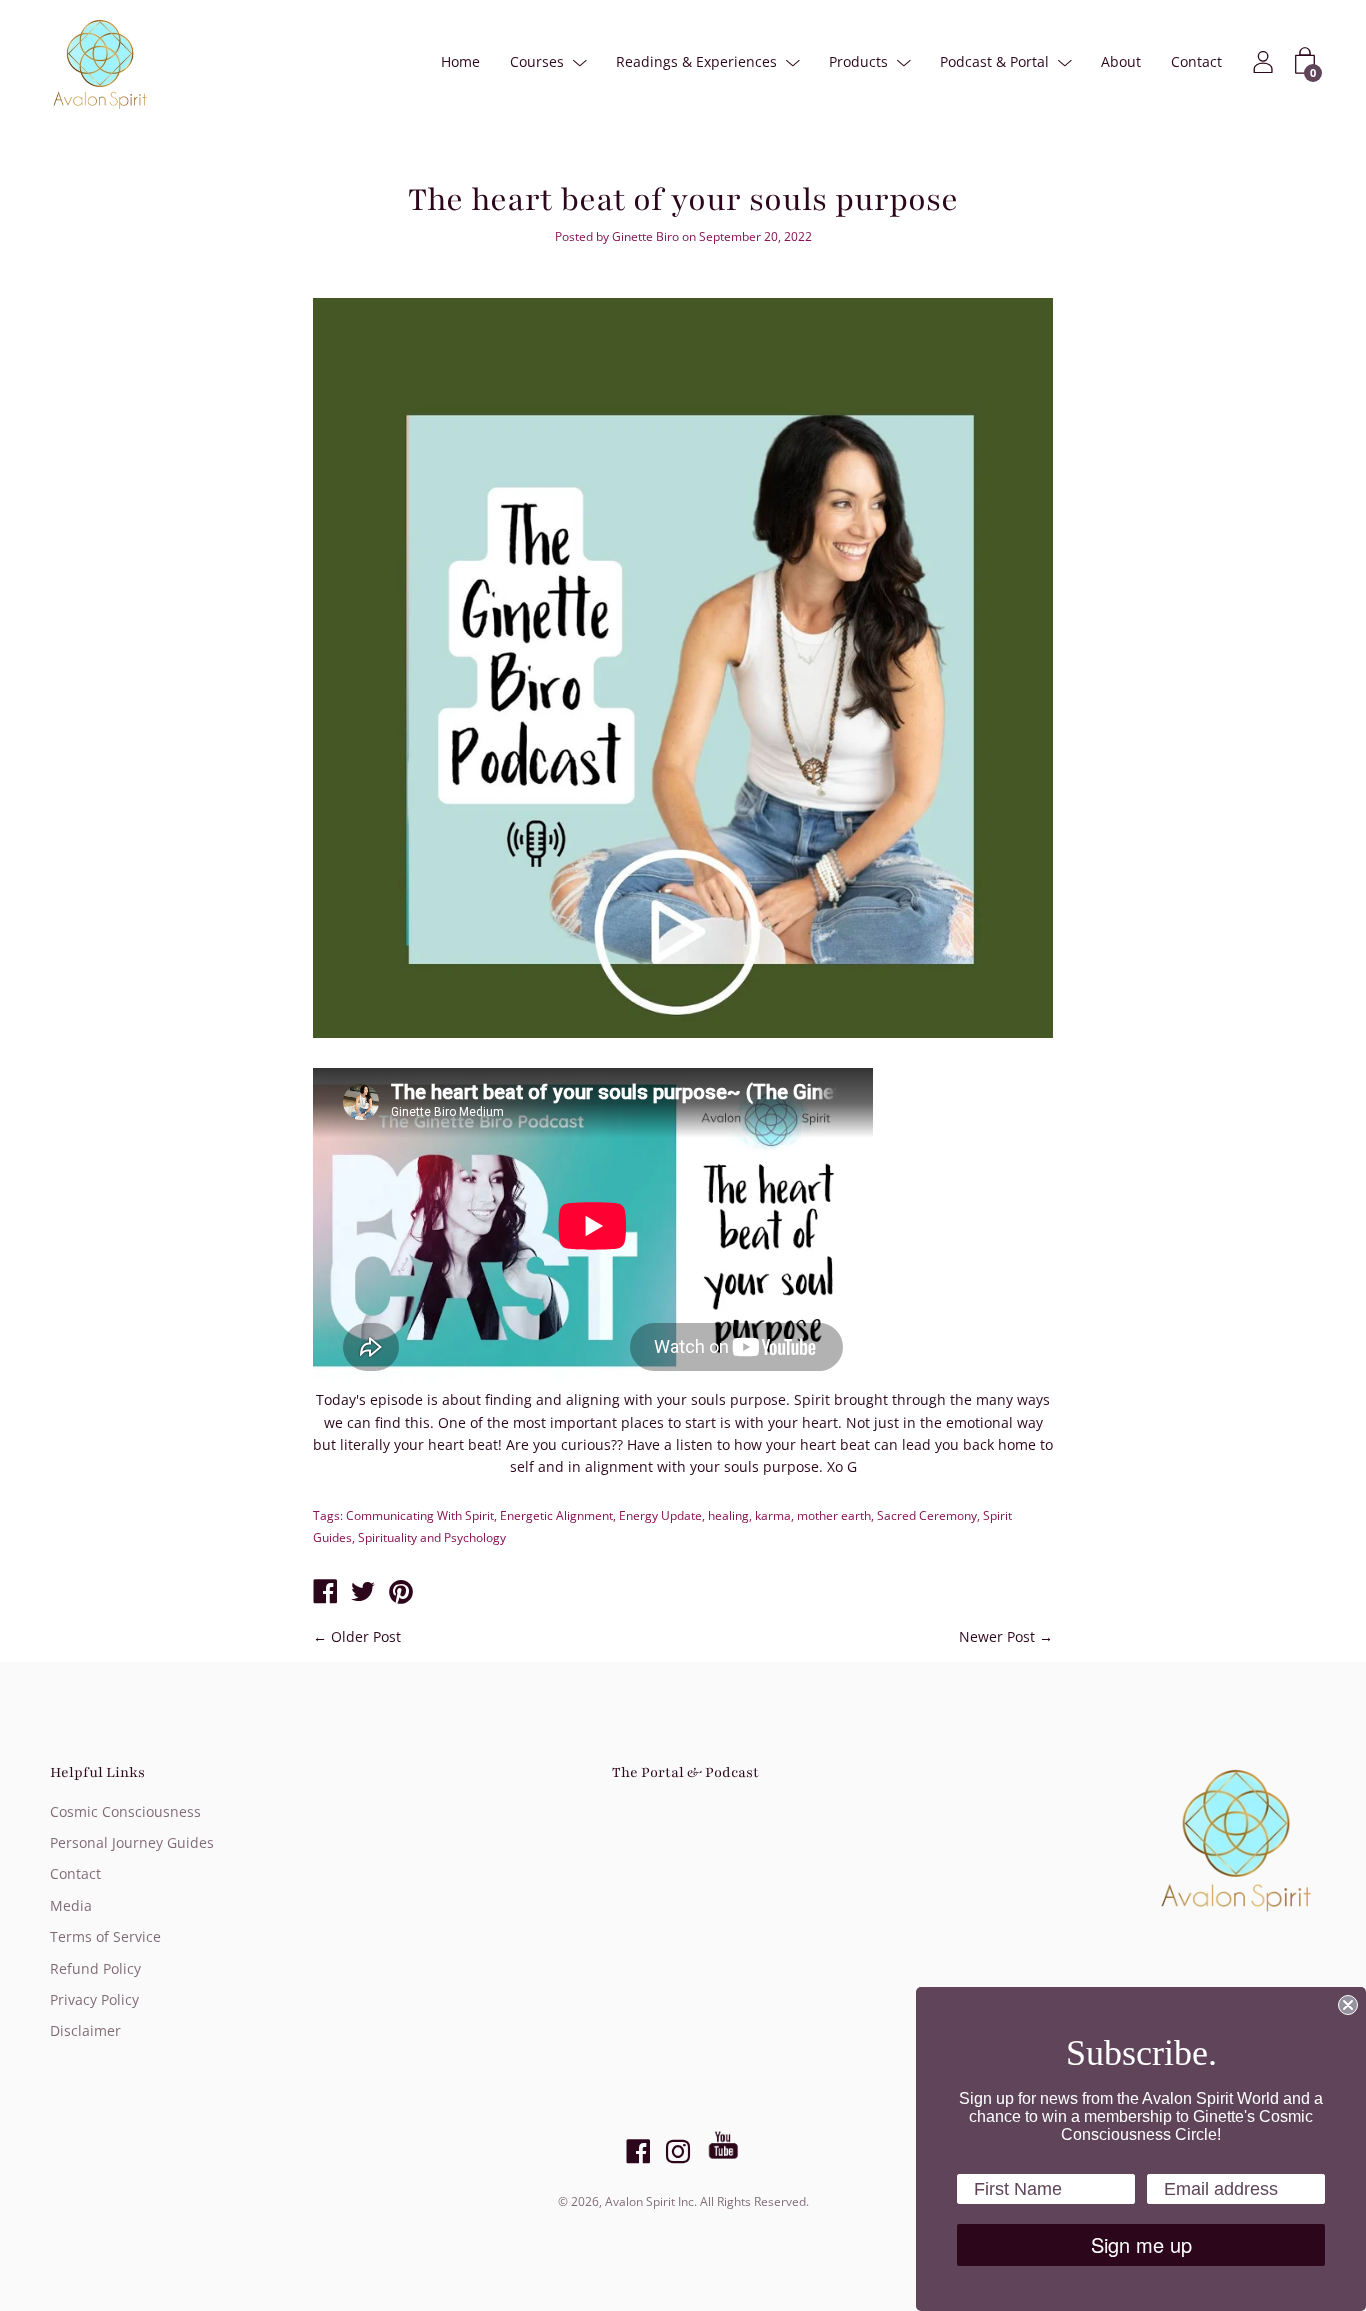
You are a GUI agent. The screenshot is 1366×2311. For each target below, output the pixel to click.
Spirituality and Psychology (432, 1537)
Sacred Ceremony (927, 1515)
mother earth (834, 1515)
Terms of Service (105, 1936)
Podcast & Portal (994, 61)
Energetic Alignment (556, 1515)
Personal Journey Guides (132, 1842)
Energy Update (660, 1515)
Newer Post (997, 1636)
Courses (537, 61)
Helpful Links (97, 1772)
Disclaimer (85, 2030)
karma (773, 1515)
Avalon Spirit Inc (649, 2201)
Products (858, 61)
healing (728, 1515)
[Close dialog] (1348, 2005)
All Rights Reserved (753, 2201)
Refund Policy (95, 1968)
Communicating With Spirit (420, 1515)
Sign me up (1141, 2244)
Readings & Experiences (696, 61)
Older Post (366, 1636)
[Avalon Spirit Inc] (325, 1593)
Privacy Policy (94, 1999)
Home (460, 61)
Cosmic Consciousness (125, 1811)
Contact (1196, 61)
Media (71, 1905)
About (1121, 61)
